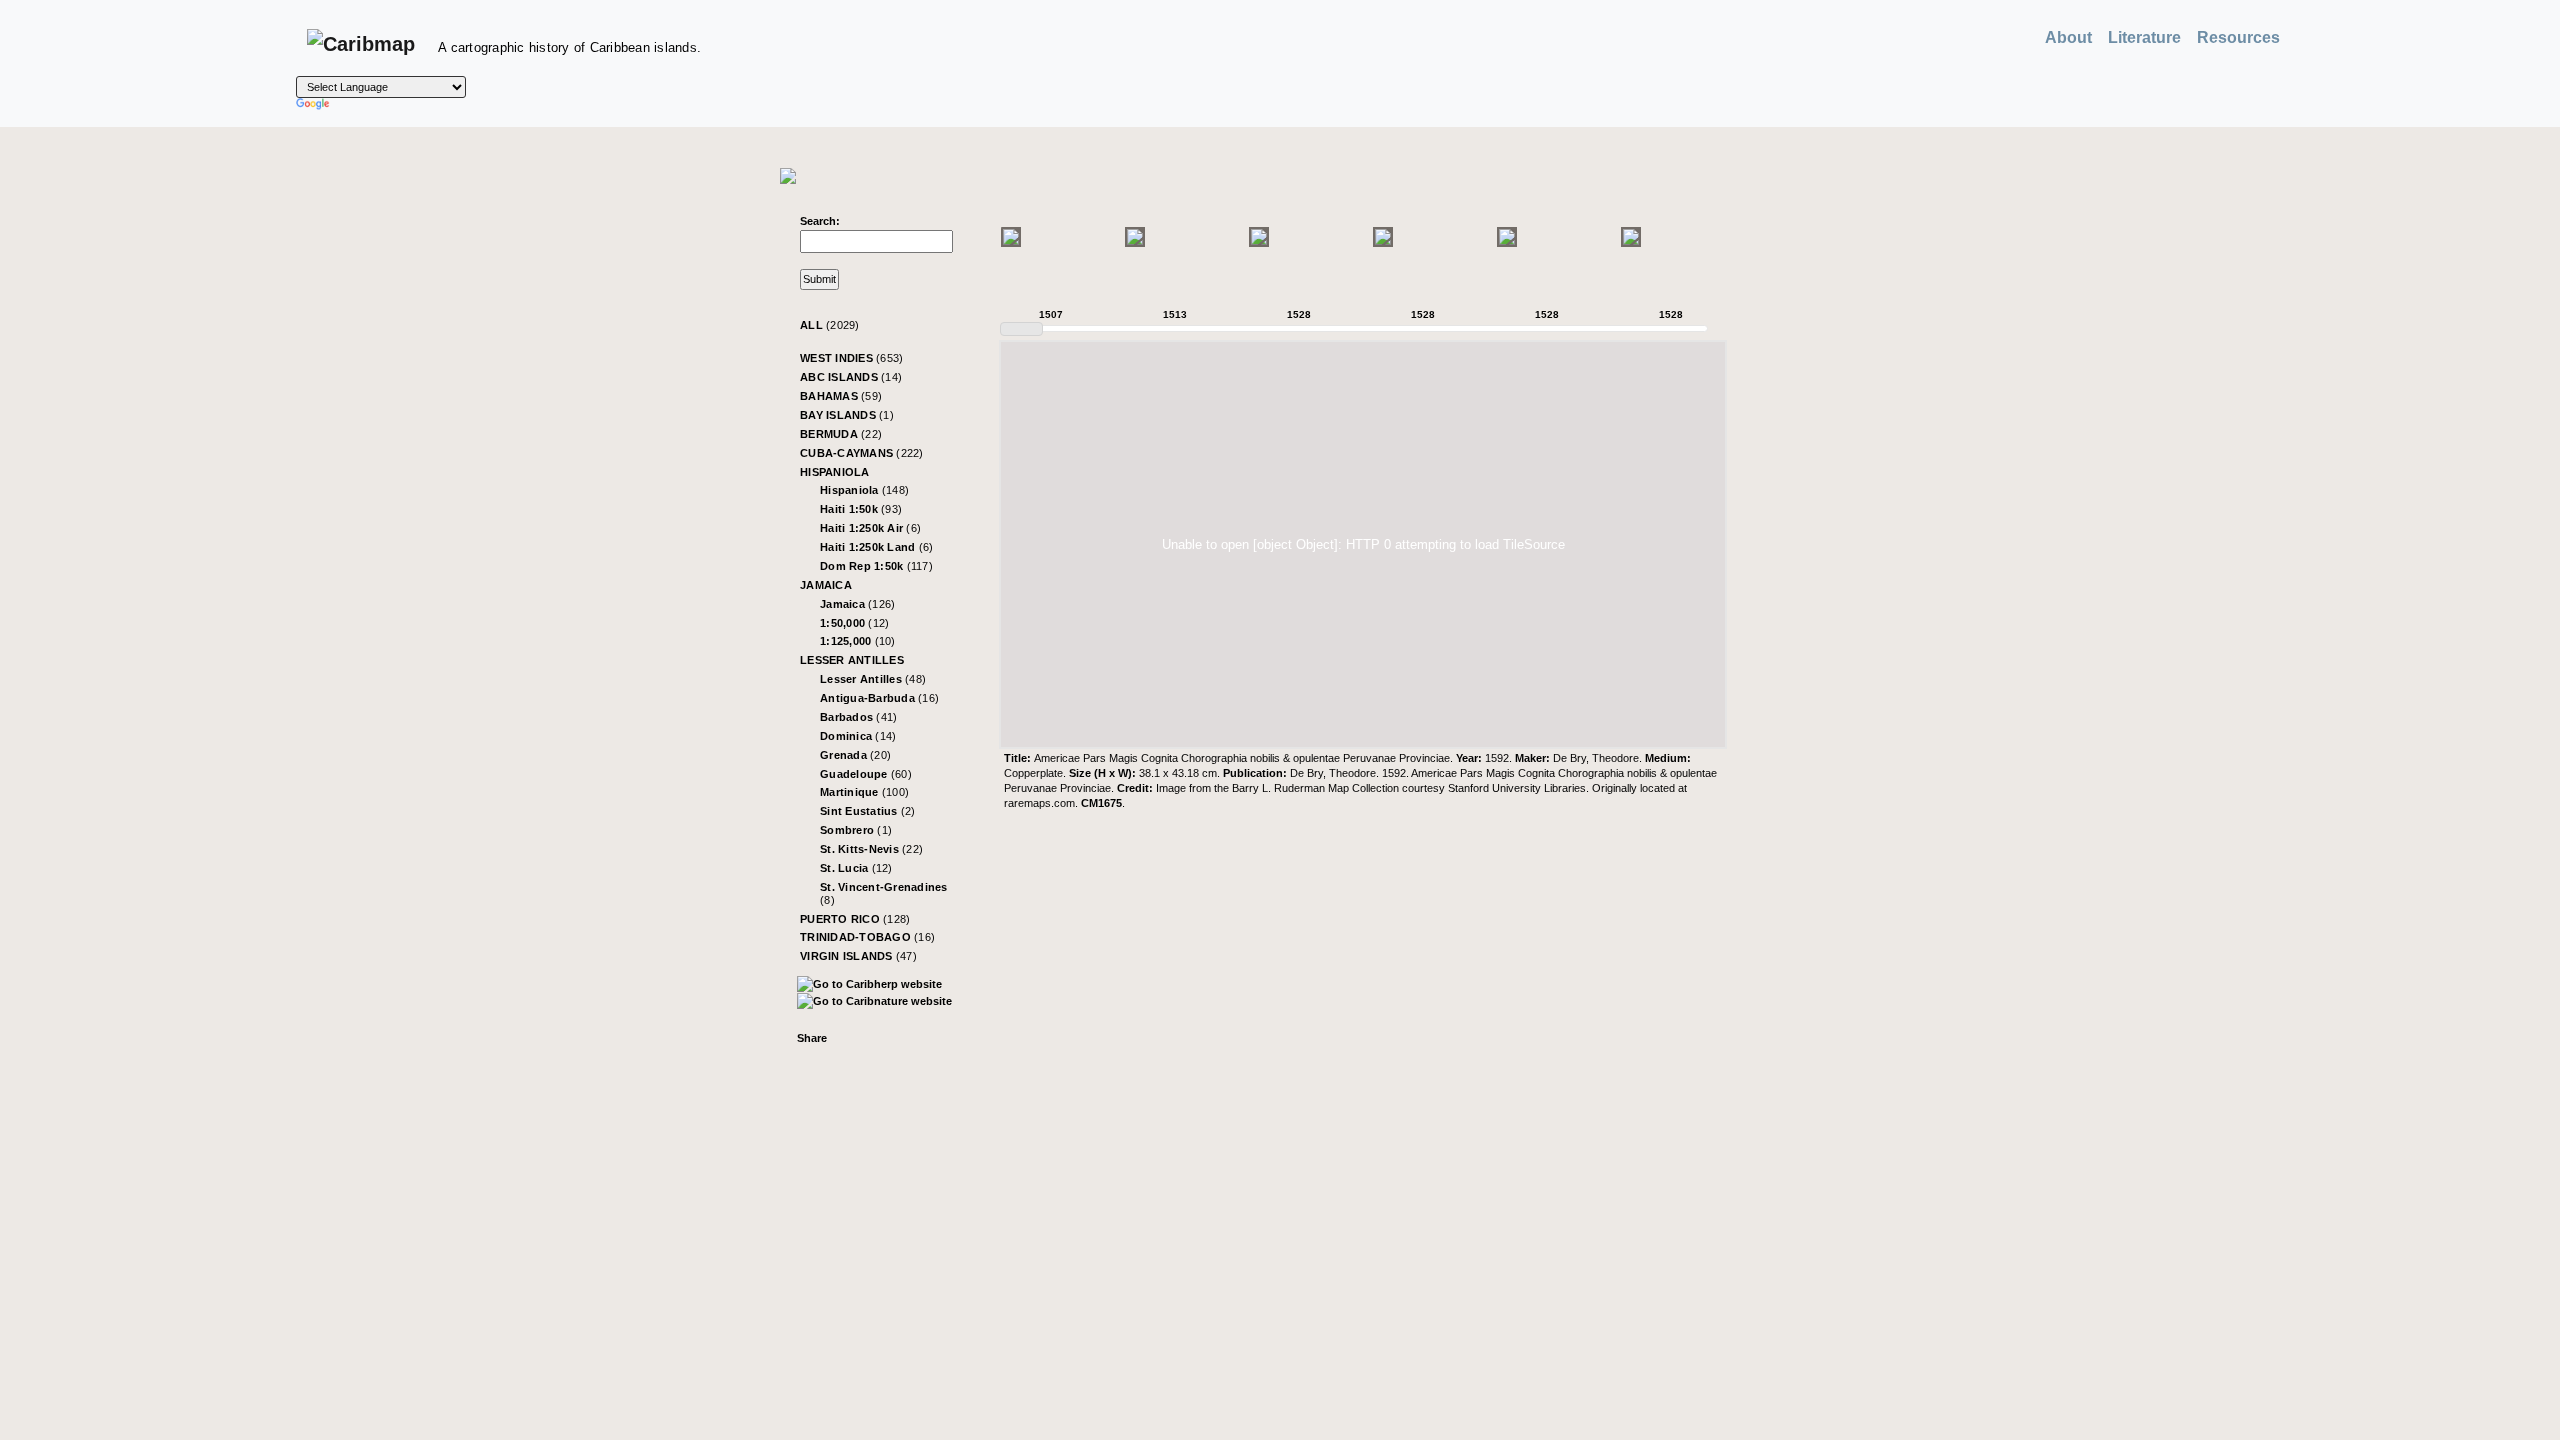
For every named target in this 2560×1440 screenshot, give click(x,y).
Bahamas (841, 396)
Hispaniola (835, 472)
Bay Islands (847, 415)
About (2068, 37)
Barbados (858, 717)
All (830, 325)
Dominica (858, 736)
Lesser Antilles (852, 660)
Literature (2144, 37)
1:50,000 (854, 623)
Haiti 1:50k (861, 509)
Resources (2238, 37)
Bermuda (841, 434)
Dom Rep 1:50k (876, 566)
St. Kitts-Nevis (871, 849)
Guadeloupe (866, 774)
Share (812, 1038)
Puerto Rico (855, 919)
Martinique (864, 792)
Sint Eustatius (868, 811)
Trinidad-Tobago (867, 937)
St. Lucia (856, 868)
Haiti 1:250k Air (870, 528)
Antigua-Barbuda (879, 698)
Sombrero (856, 830)
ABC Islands (851, 377)
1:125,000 (858, 641)
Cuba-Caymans (862, 453)
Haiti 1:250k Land (876, 547)
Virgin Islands (858, 956)
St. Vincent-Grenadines (884, 893)
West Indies (851, 358)
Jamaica (826, 585)
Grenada (855, 755)
